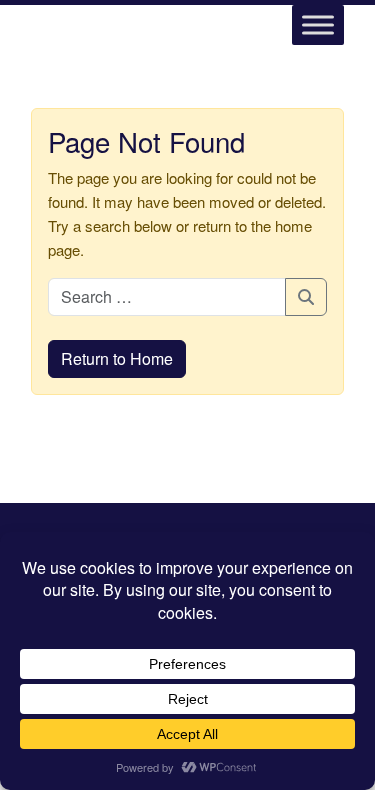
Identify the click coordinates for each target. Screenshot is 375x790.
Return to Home (117, 358)
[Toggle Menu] (318, 24)
